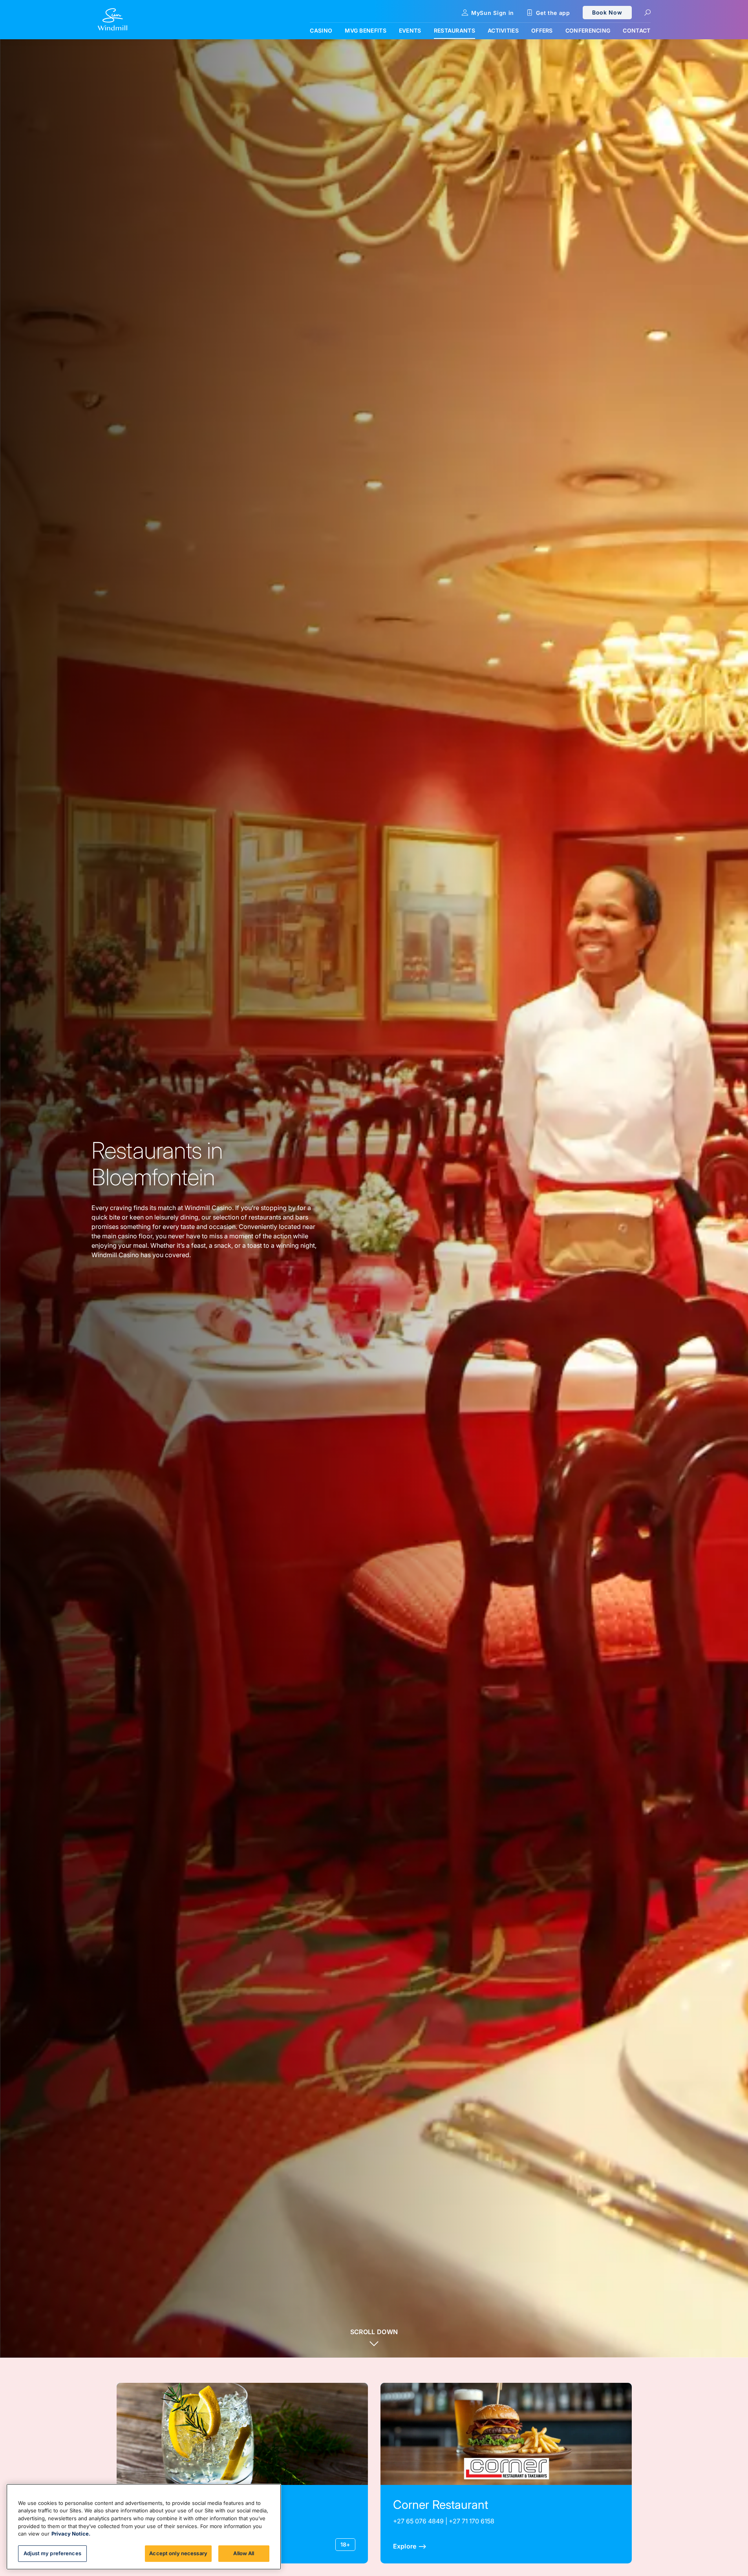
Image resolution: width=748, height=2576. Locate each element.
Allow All (244, 2553)
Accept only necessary (178, 2553)
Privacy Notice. (71, 2534)
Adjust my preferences (52, 2553)
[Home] (112, 20)
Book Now (607, 12)
